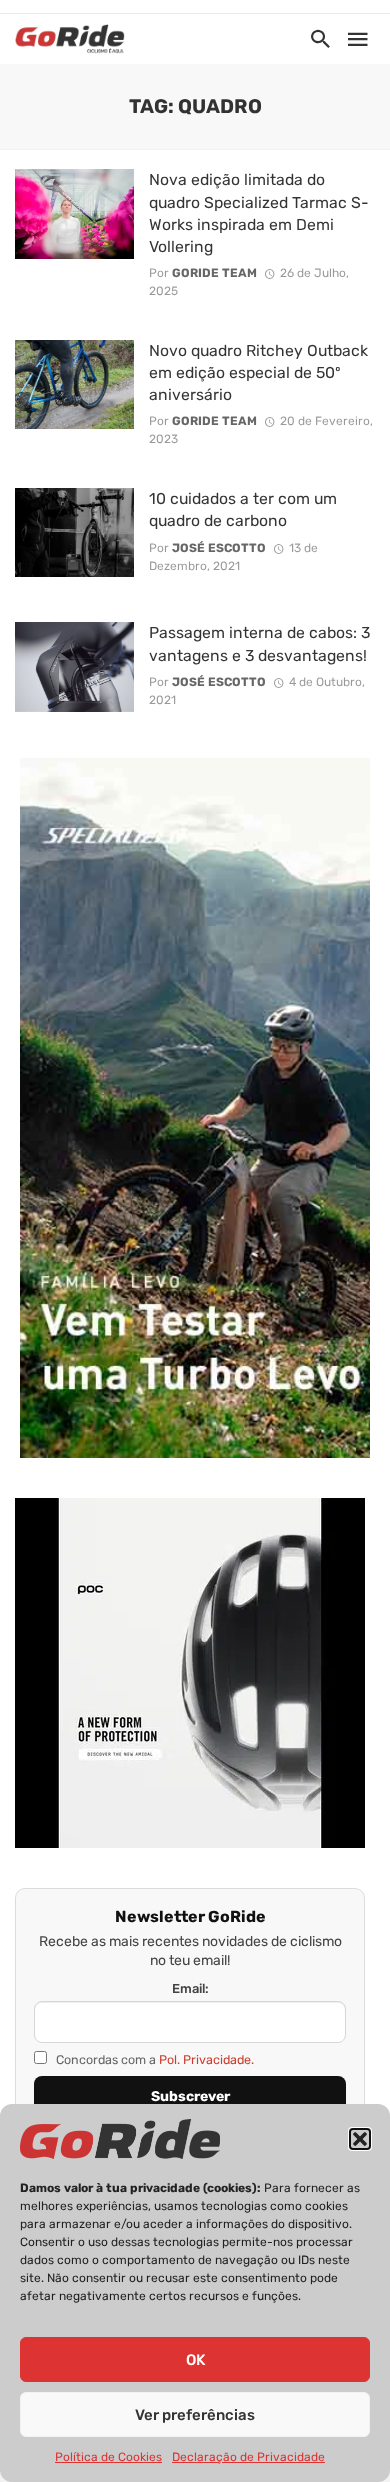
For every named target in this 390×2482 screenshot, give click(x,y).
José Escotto (219, 548)
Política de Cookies (108, 2457)
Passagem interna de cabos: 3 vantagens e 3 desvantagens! (259, 643)
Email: (190, 1988)
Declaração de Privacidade (248, 2457)
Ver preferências (195, 2415)
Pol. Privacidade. (206, 2059)
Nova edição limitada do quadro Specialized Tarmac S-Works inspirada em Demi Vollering (259, 212)
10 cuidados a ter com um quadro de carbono (243, 509)
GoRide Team (214, 273)
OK (195, 2360)
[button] (360, 2139)
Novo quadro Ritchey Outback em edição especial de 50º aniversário (258, 372)
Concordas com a (153, 2059)
